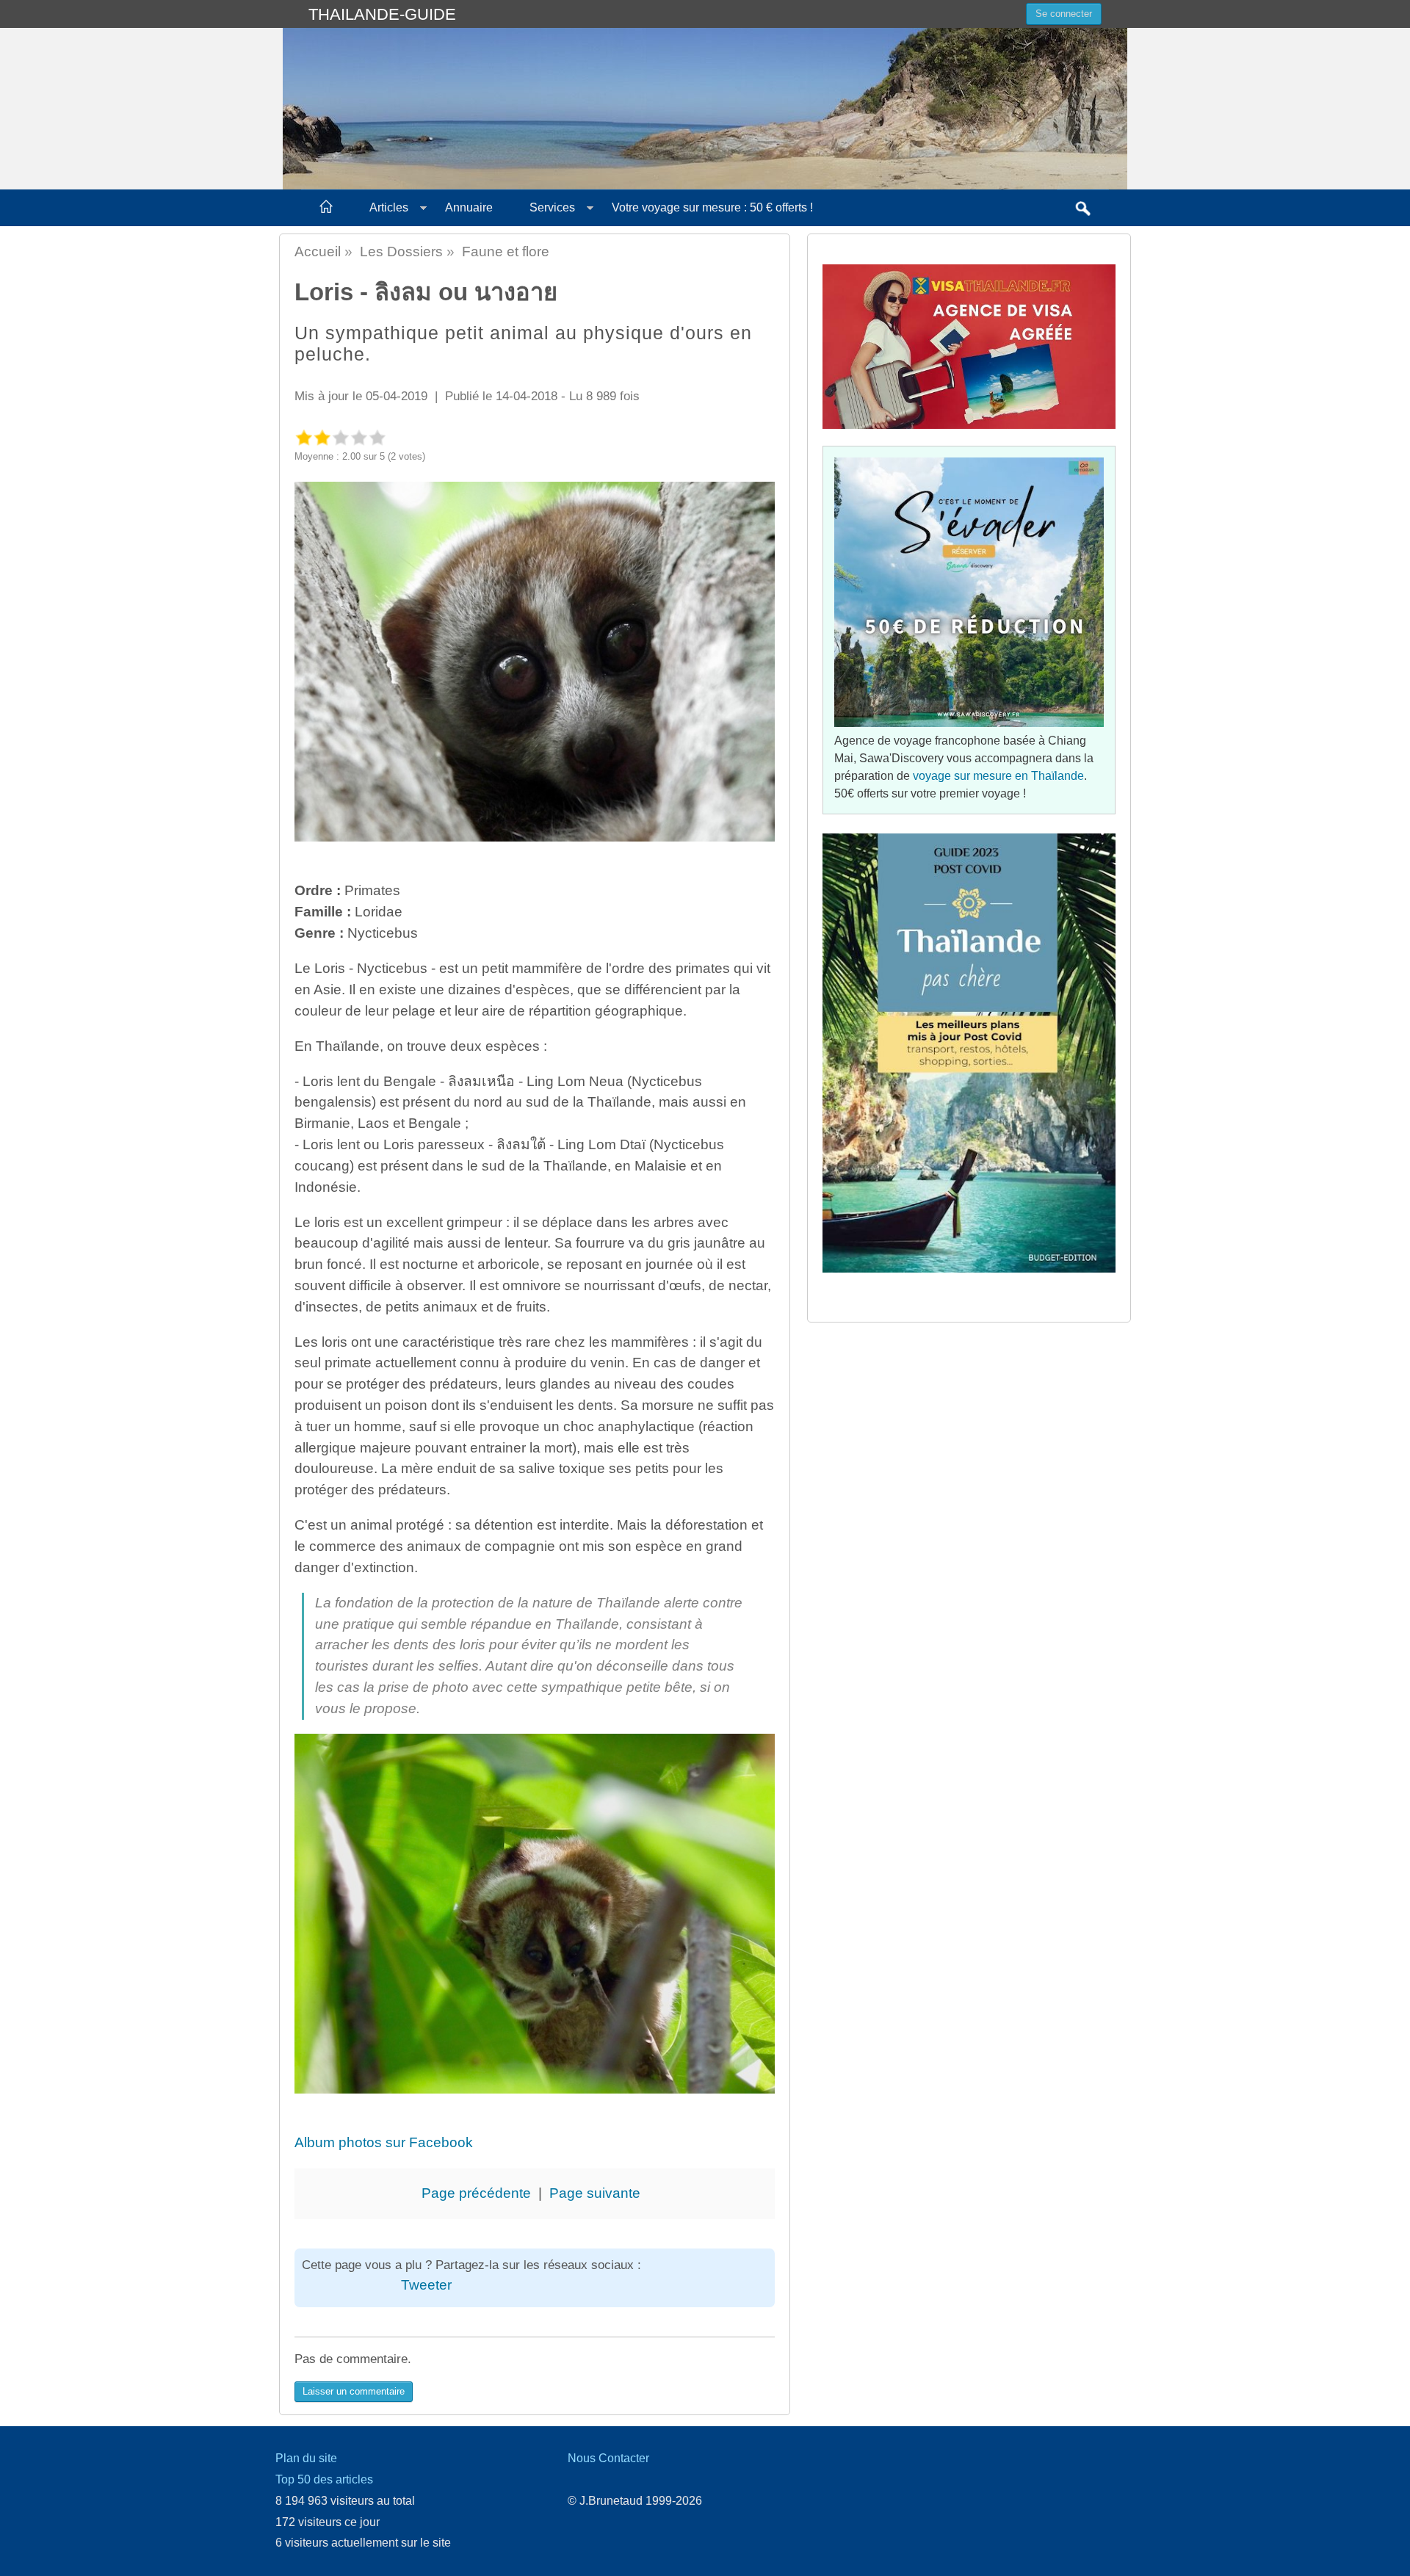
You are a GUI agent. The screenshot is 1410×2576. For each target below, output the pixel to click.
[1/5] (304, 437)
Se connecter (1064, 14)
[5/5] (377, 437)
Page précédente (476, 2193)
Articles (389, 207)
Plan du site (306, 2458)
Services (552, 207)
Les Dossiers (401, 252)
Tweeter (426, 2285)
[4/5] (359, 437)
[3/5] (340, 437)
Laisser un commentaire (354, 2391)
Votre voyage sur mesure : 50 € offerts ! (712, 207)
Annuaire (469, 207)
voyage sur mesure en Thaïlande (998, 776)
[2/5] (322, 437)
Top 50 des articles (324, 2479)
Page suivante (595, 2193)
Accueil (318, 252)
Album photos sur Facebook (384, 2142)
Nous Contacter (608, 2458)
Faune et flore (506, 252)
